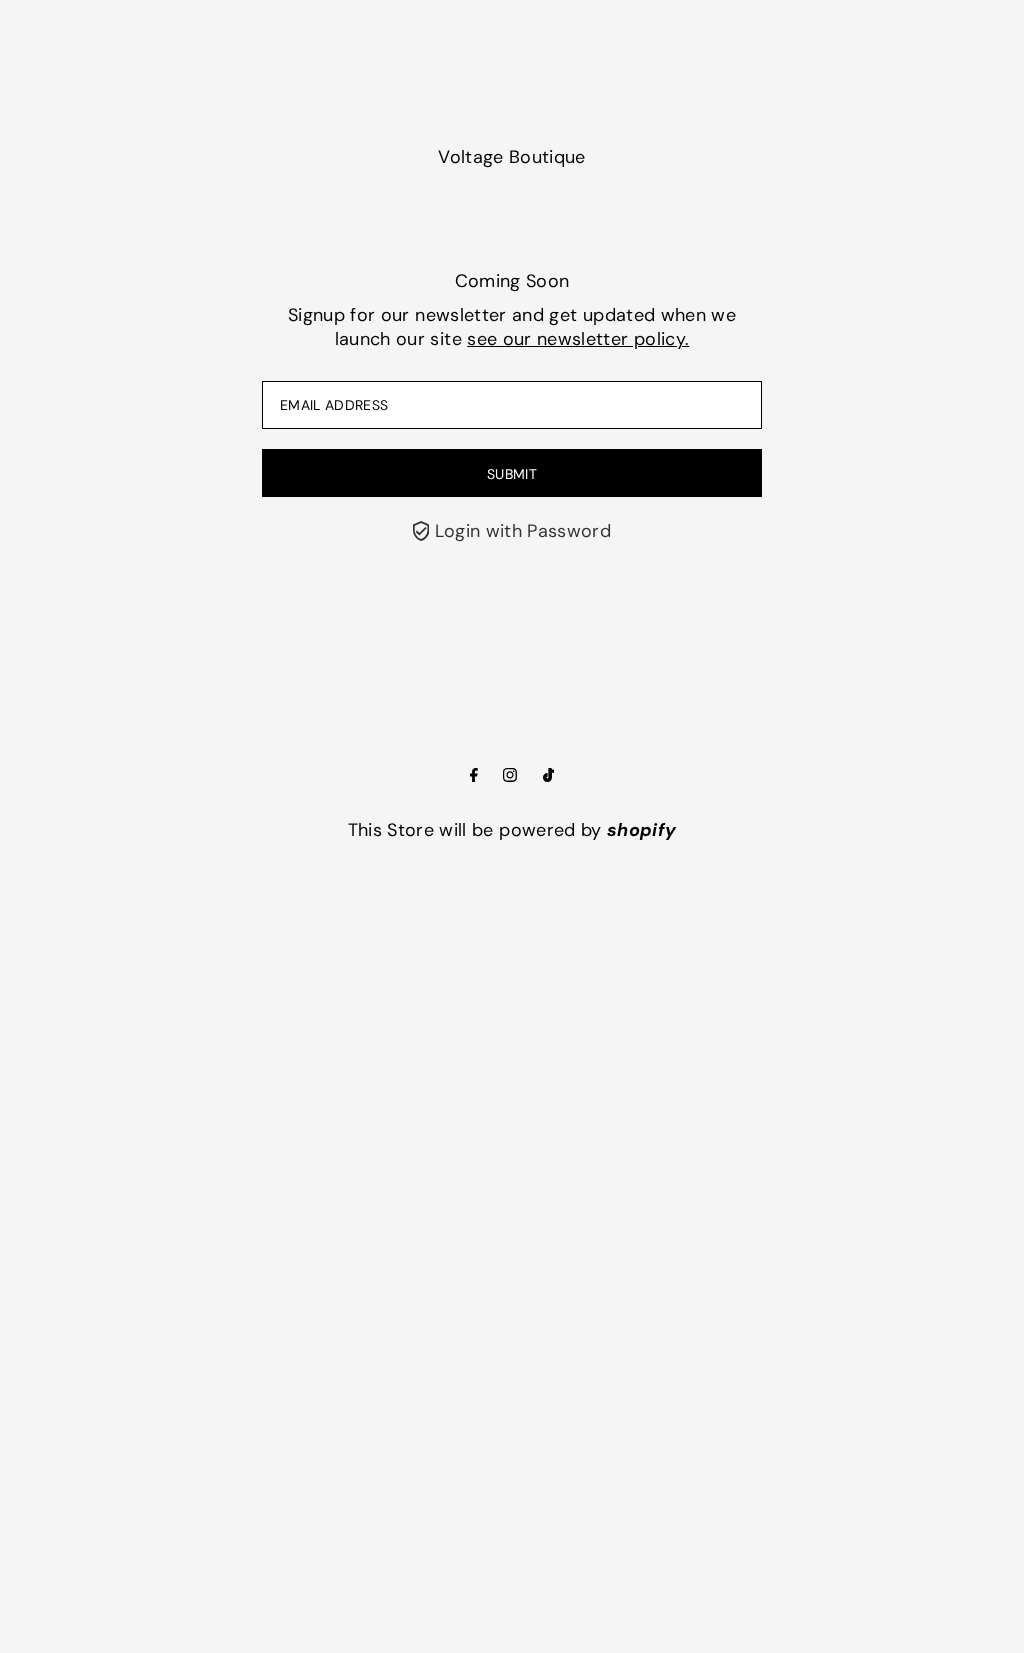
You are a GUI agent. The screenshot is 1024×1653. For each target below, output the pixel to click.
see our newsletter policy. (578, 339)
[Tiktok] (548, 776)
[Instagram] (510, 776)
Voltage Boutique (512, 157)
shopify (641, 830)
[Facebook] (474, 776)
